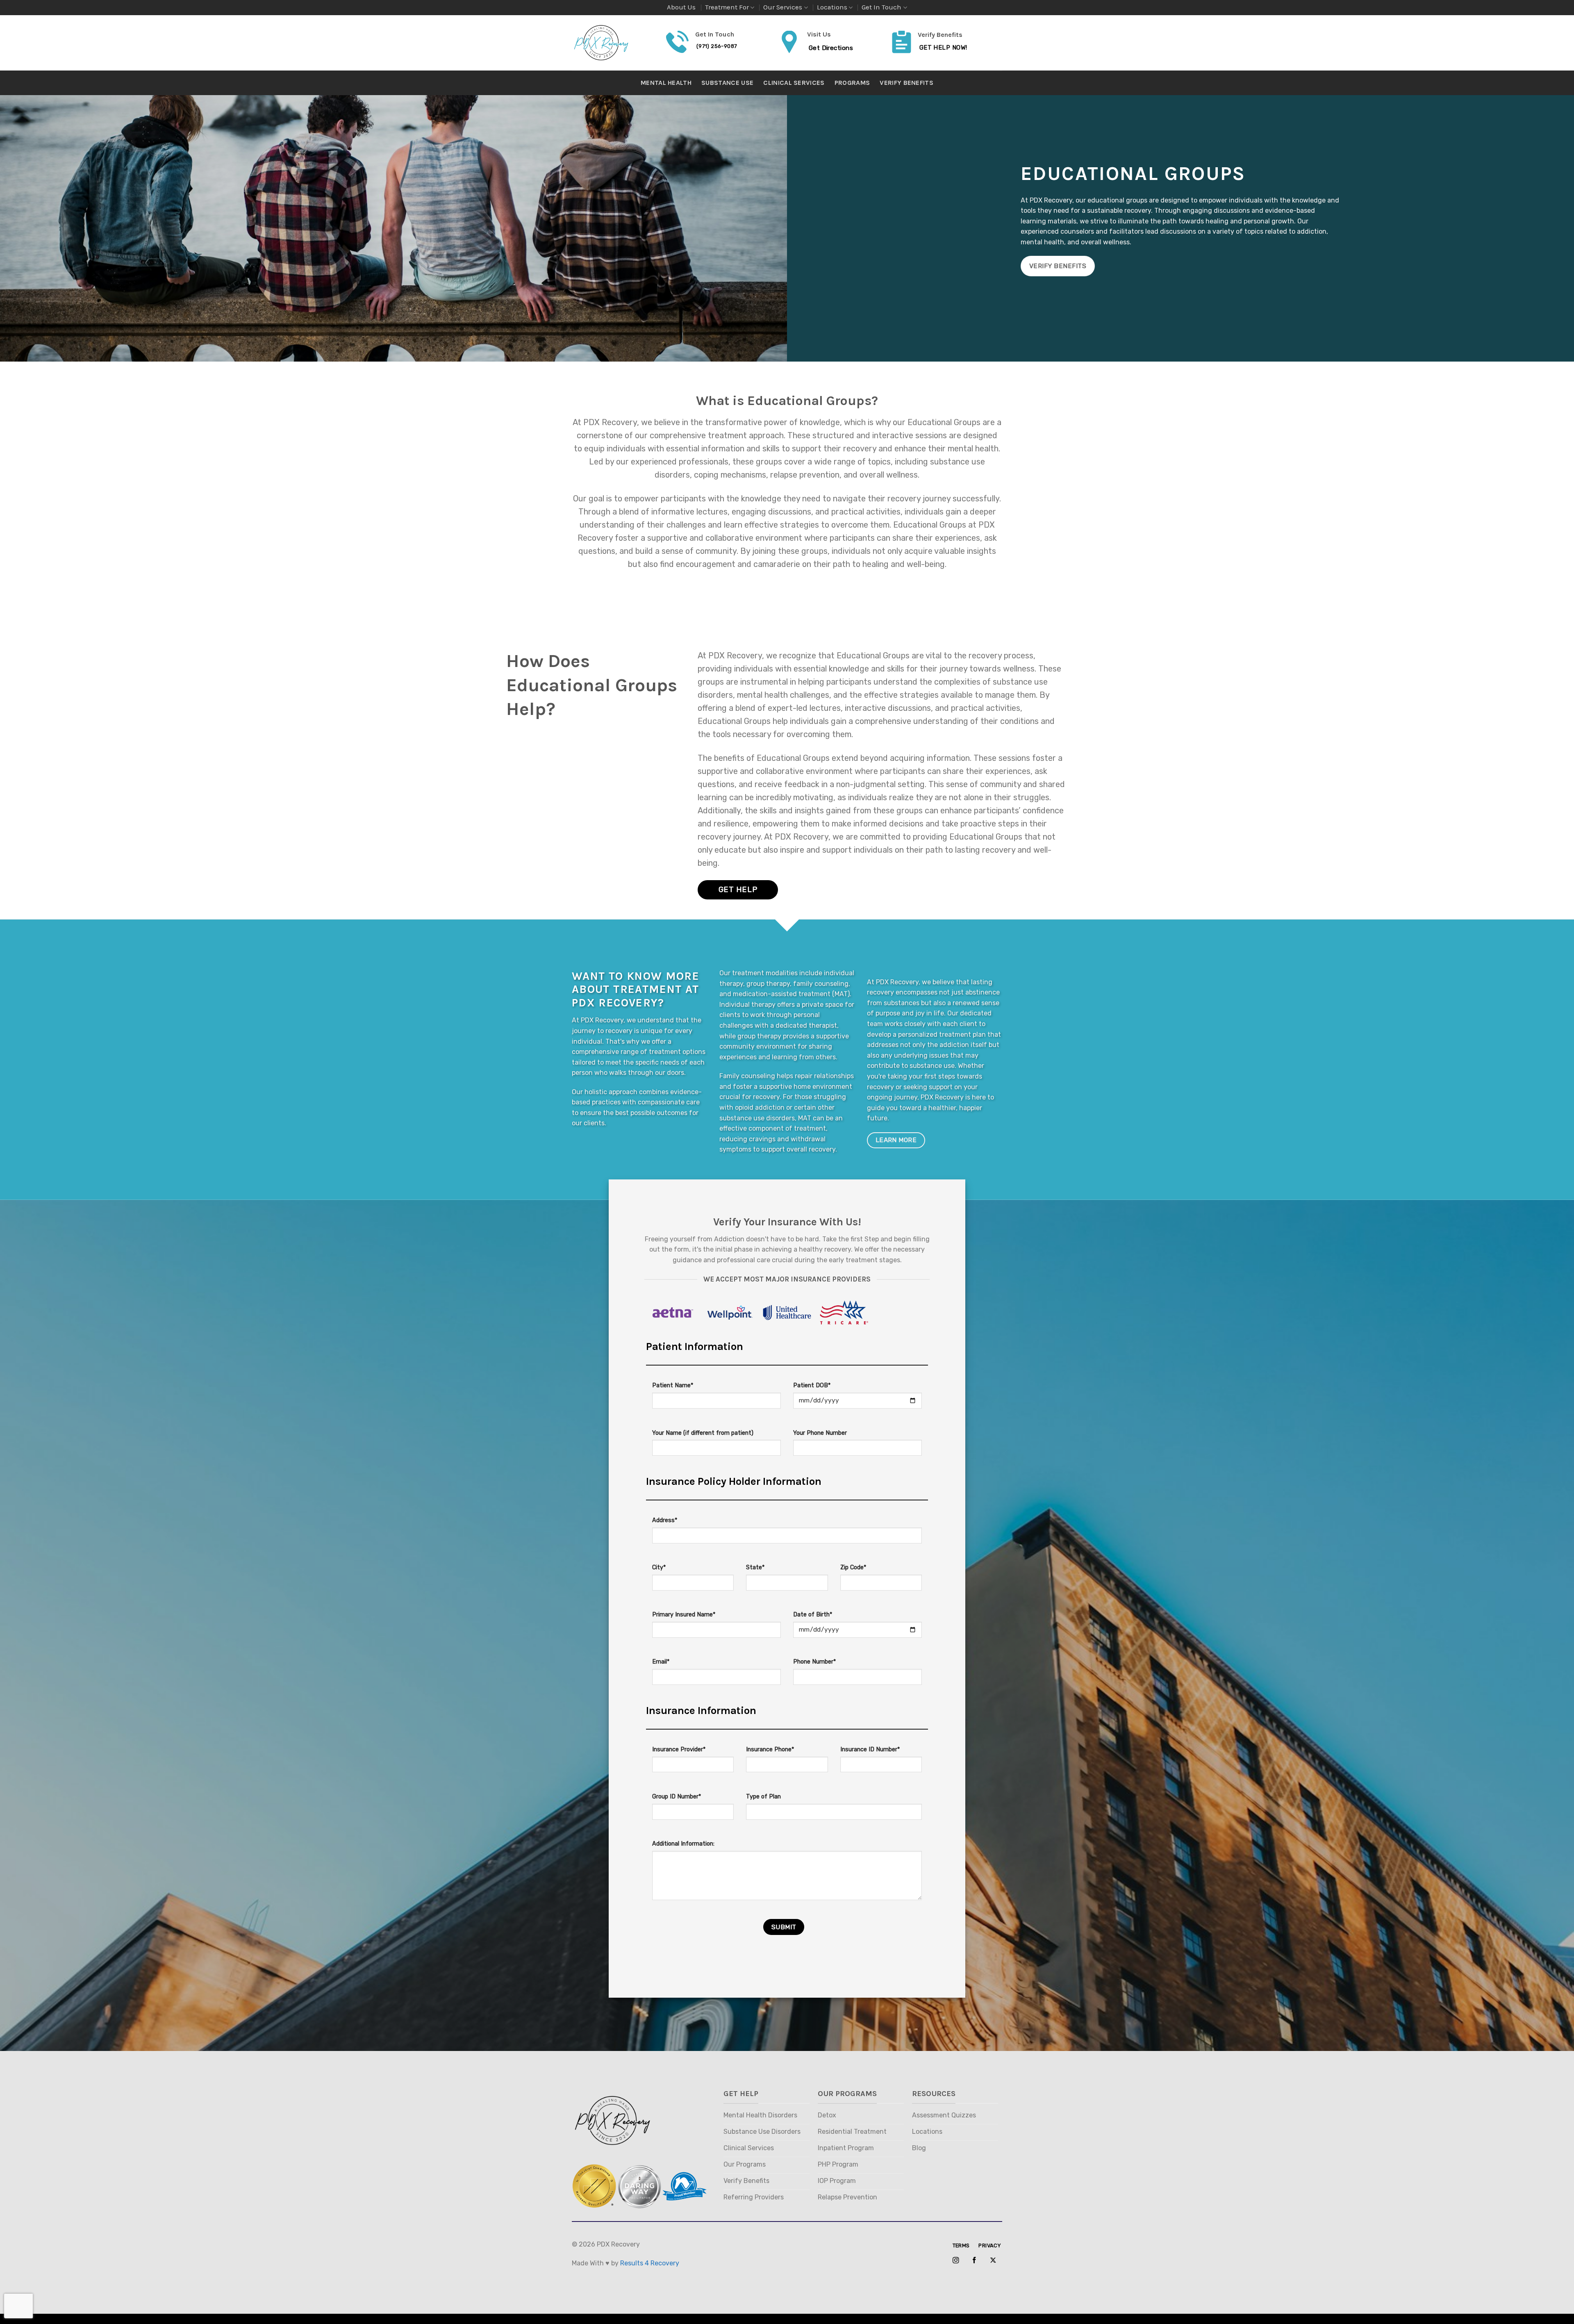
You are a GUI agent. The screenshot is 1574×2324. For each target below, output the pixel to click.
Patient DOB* (812, 1385)
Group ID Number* (677, 1797)
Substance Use (727, 83)
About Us (681, 7)
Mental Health (666, 83)
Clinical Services (794, 83)
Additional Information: (683, 1844)
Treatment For (727, 7)
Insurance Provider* (679, 1749)
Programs (852, 83)
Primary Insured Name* (684, 1615)
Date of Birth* (813, 1615)
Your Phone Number (820, 1433)
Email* (661, 1662)
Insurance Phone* (770, 1749)
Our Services (783, 7)
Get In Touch (881, 7)
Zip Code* (853, 1567)
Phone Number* (814, 1662)
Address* (665, 1520)
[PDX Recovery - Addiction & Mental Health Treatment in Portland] (613, 43)
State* (755, 1567)
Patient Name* (673, 1385)
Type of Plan (763, 1797)
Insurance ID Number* (870, 1749)
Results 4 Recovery (650, 2263)
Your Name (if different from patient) (703, 1433)
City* (659, 1567)
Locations (832, 7)
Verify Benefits (906, 83)
